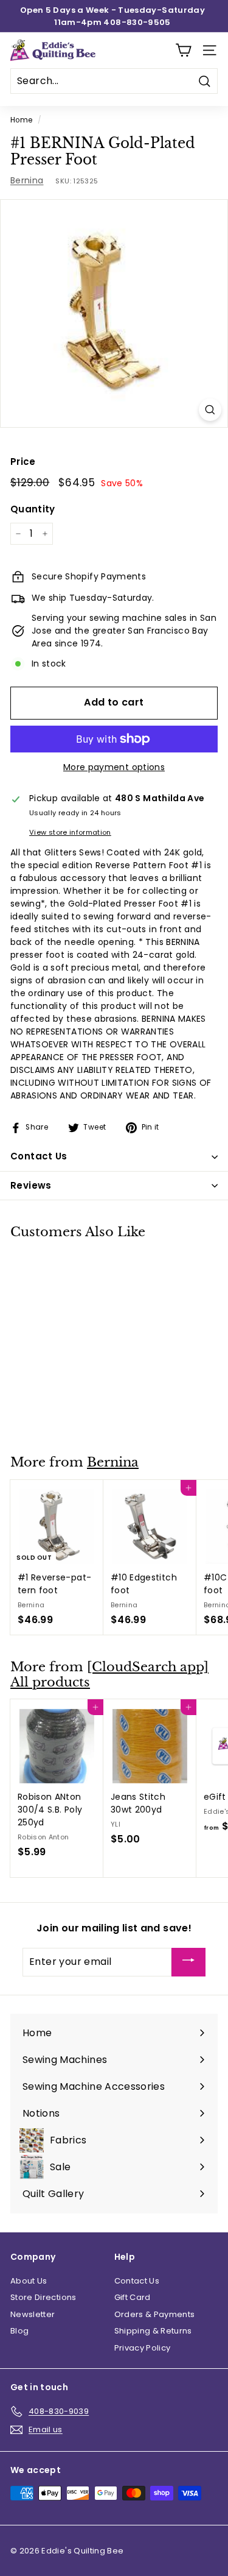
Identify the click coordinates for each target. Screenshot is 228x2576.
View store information (70, 832)
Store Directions (43, 2297)
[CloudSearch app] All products (109, 1675)
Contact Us (137, 2281)
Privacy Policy (143, 2348)
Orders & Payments (155, 2314)
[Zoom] (210, 410)
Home (21, 120)
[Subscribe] (188, 1962)
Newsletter (33, 2314)
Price (23, 462)
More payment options (114, 767)
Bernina (27, 180)
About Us (29, 2281)
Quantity (33, 509)
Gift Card (133, 2297)
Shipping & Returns (153, 2331)
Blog (19, 2331)
